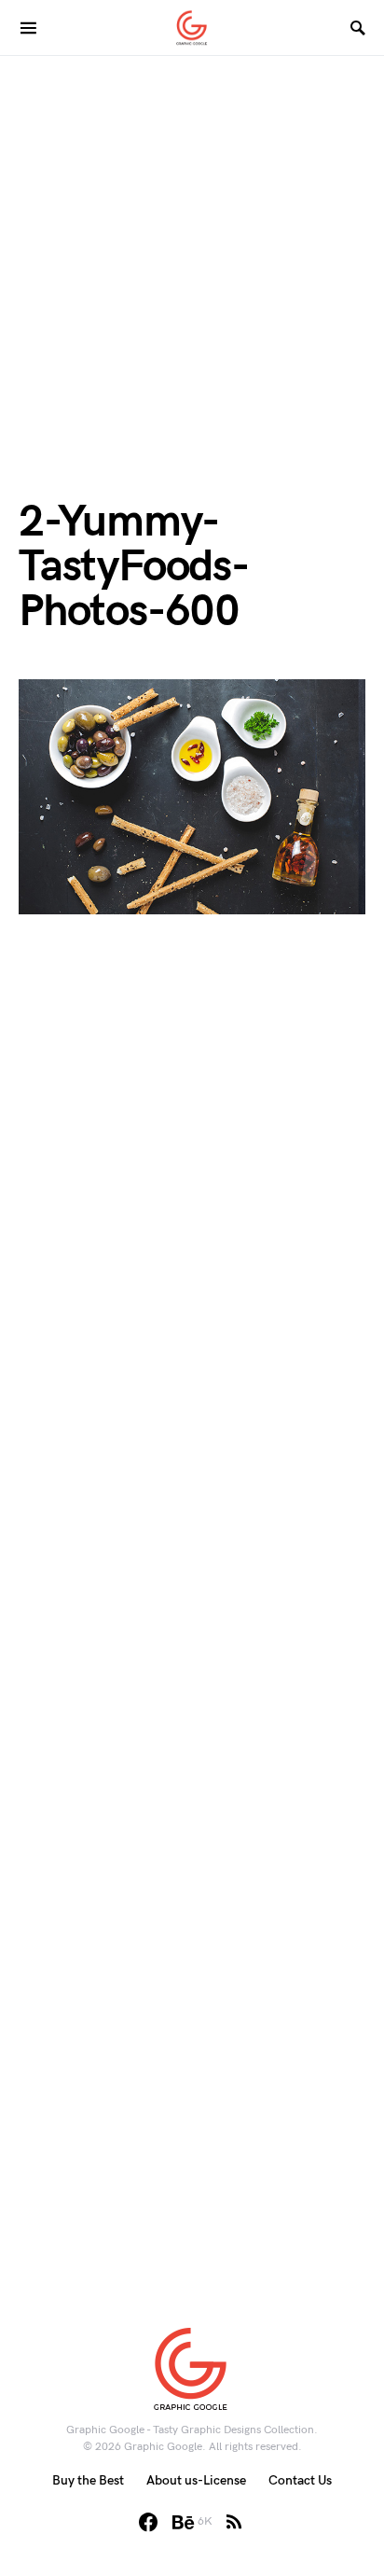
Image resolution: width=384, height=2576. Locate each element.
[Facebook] (148, 2522)
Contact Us (300, 2480)
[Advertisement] (192, 248)
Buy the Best (88, 2480)
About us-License (196, 2480)
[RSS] (234, 2522)
